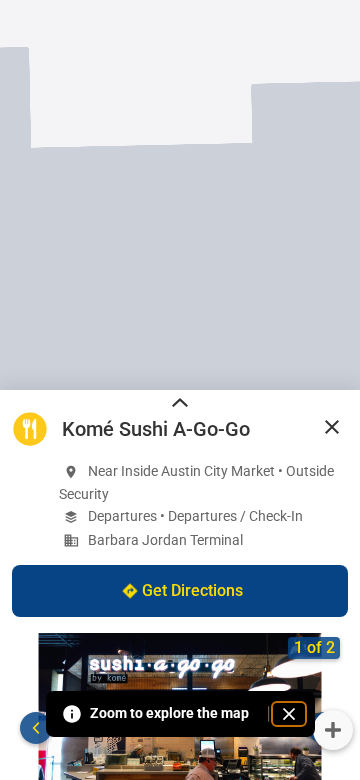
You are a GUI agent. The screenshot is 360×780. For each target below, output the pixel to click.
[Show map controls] (333, 730)
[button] (332, 427)
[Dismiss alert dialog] (289, 714)
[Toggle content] (180, 404)
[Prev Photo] (36, 728)
